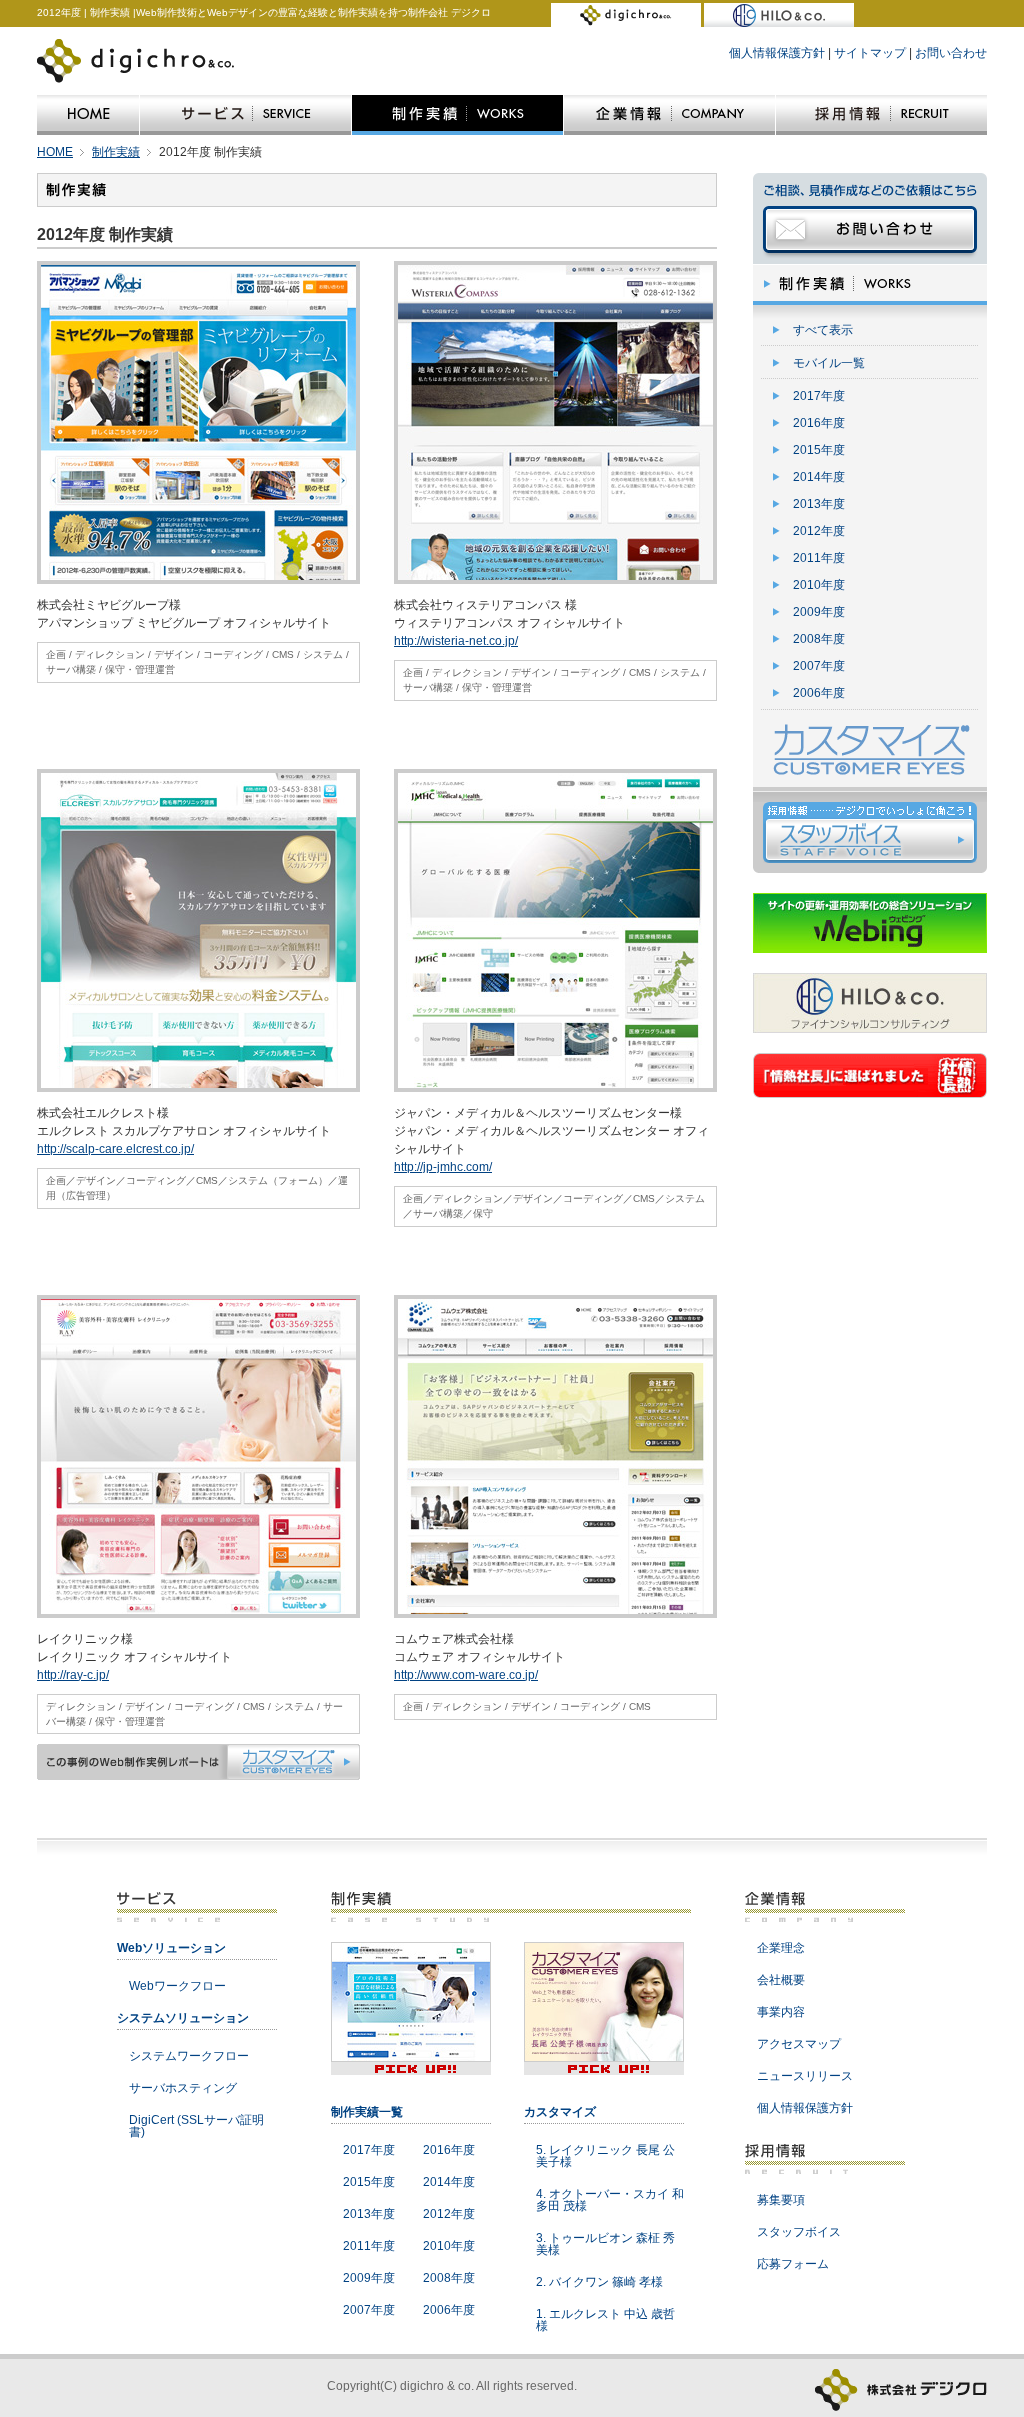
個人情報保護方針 (777, 53)
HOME (88, 115)
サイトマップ (870, 53)
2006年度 (819, 693)
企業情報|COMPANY (669, 115)
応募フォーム (793, 2264)
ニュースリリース (805, 2076)
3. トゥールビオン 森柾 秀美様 (605, 2244)
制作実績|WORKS (457, 115)
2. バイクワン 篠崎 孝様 (599, 2282)
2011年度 (819, 558)
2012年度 (819, 531)
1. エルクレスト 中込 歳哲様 (605, 2320)
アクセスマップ (799, 2044)
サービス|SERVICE (245, 115)
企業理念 (781, 1948)
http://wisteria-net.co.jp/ (456, 641)
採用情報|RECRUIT (881, 115)
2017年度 (819, 396)
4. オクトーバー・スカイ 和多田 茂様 (610, 2200)
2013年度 (819, 504)
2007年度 (819, 666)
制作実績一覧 (367, 2112)
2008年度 (819, 639)
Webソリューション (171, 1948)
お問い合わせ (951, 53)
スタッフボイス (799, 2232)
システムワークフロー (189, 2056)
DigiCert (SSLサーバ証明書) (196, 2126)
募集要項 (781, 2200)
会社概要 (781, 1980)
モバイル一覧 (829, 363)
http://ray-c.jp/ (73, 1675)
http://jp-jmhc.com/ (443, 1167)
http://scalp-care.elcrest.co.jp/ (115, 1149)
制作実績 (116, 152)
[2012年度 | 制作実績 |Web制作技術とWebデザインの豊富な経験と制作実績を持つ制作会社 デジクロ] (626, 18)
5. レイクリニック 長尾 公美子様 (605, 2156)
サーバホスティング (183, 2088)
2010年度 (819, 585)
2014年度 (819, 477)
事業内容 (781, 2012)
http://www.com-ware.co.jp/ (466, 1675)
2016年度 (819, 423)
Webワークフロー (177, 1986)
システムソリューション (183, 2018)
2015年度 (819, 450)
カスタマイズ (560, 2112)
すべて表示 (823, 330)
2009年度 (819, 612)
